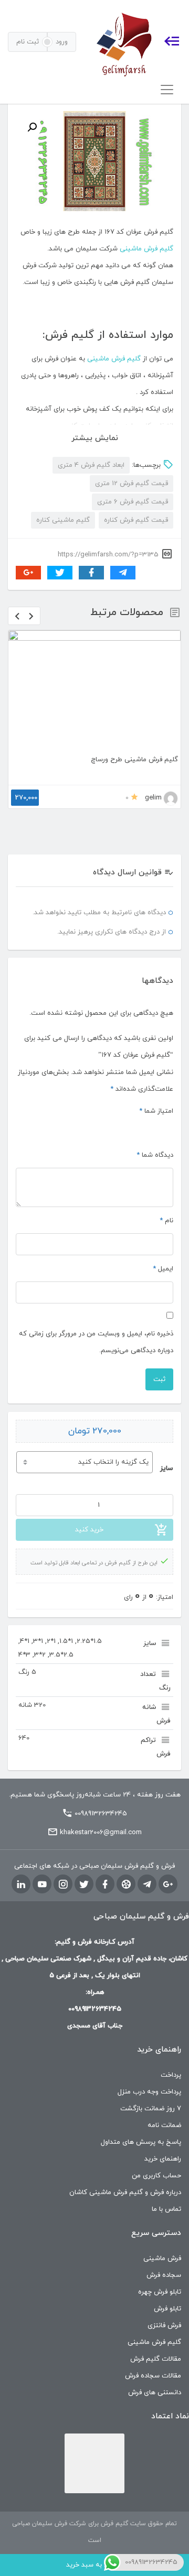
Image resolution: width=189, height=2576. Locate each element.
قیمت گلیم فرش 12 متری (132, 484)
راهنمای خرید (163, 2159)
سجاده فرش (164, 2275)
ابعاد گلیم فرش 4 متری (91, 465)
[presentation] (17, 616)
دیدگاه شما (155, 1155)
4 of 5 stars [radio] (130, 1129)
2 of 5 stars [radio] (155, 1129)
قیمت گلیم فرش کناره (136, 520)
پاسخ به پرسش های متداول (141, 2142)
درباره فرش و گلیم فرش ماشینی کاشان (125, 2193)
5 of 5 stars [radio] (118, 1129)
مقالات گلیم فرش (156, 2359)
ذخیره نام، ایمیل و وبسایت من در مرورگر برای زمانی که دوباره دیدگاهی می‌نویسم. (96, 1342)
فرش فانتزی (164, 2326)
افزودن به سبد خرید (94, 2565)
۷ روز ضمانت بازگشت (151, 2109)
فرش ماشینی (162, 2259)
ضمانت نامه (164, 2125)
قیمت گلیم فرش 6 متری (133, 502)
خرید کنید (89, 1530)
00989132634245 (101, 1814)
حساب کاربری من (156, 2176)
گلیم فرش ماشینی (146, 249)
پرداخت (171, 2075)
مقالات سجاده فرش (153, 2376)
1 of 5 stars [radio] (168, 1129)
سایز (166, 1468)
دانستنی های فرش (155, 2393)
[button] (32, 127)
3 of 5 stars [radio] (143, 1129)
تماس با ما (166, 2209)
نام (166, 1221)
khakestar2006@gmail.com (101, 1833)
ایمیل (163, 1269)
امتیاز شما (156, 1111)
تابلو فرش (167, 2309)
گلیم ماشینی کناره (63, 520)
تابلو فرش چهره (160, 2292)
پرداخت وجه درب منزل (149, 2092)
